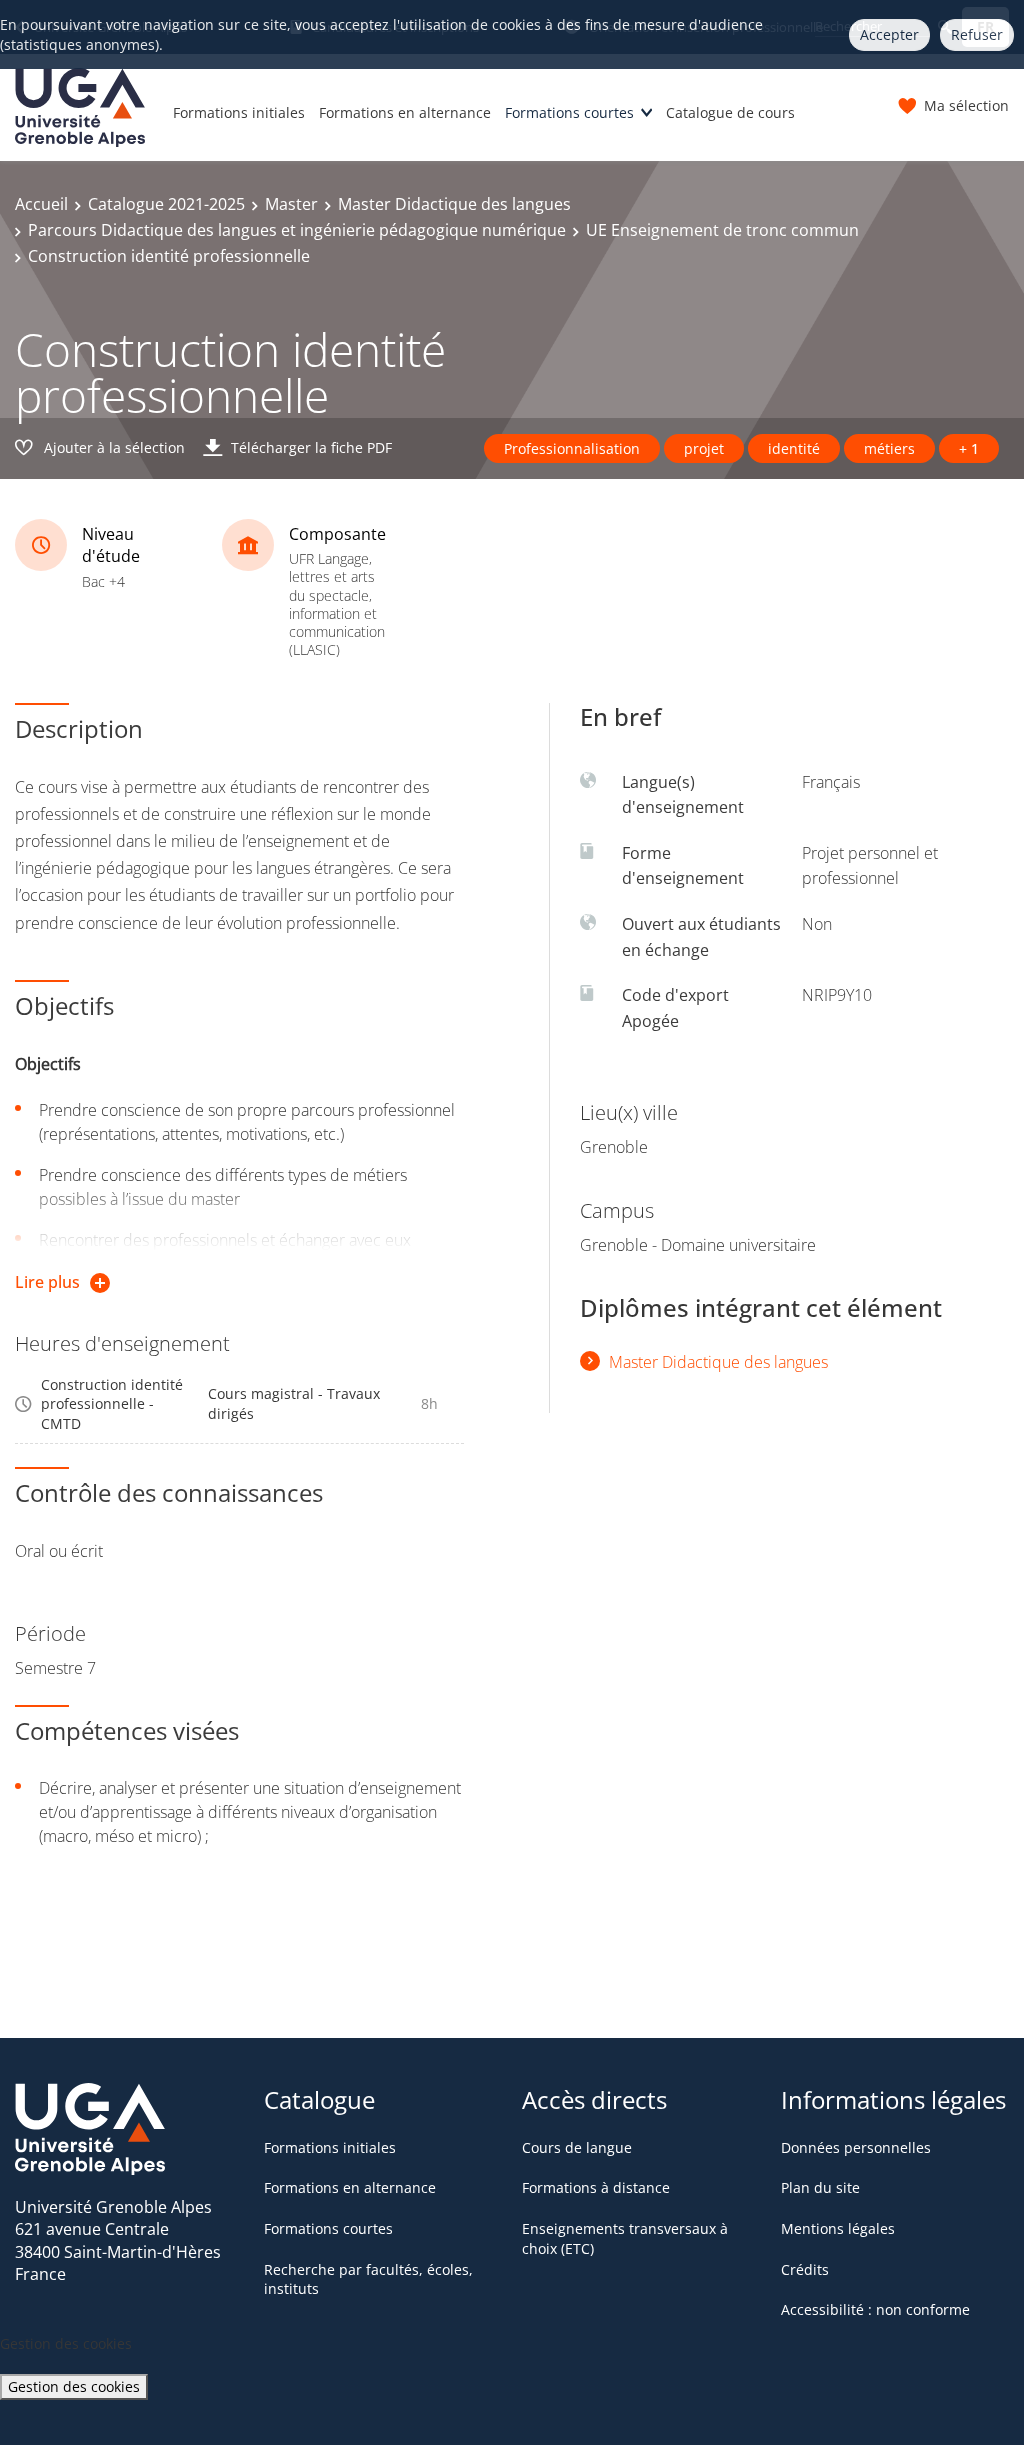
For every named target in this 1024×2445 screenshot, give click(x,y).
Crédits (805, 2269)
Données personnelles (856, 2147)
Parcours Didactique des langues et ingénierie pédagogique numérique (297, 230)
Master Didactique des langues (454, 204)
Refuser (977, 34)
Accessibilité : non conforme (875, 2309)
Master (291, 204)
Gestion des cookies (74, 2386)
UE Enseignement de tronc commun (722, 230)
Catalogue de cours (730, 112)
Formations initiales (239, 112)
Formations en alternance (405, 112)
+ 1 (969, 448)
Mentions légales (838, 2228)
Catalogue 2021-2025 (166, 204)
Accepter (889, 34)
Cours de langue (577, 2147)
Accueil (41, 204)
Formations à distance (596, 2187)
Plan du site (820, 2187)
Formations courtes (569, 112)
